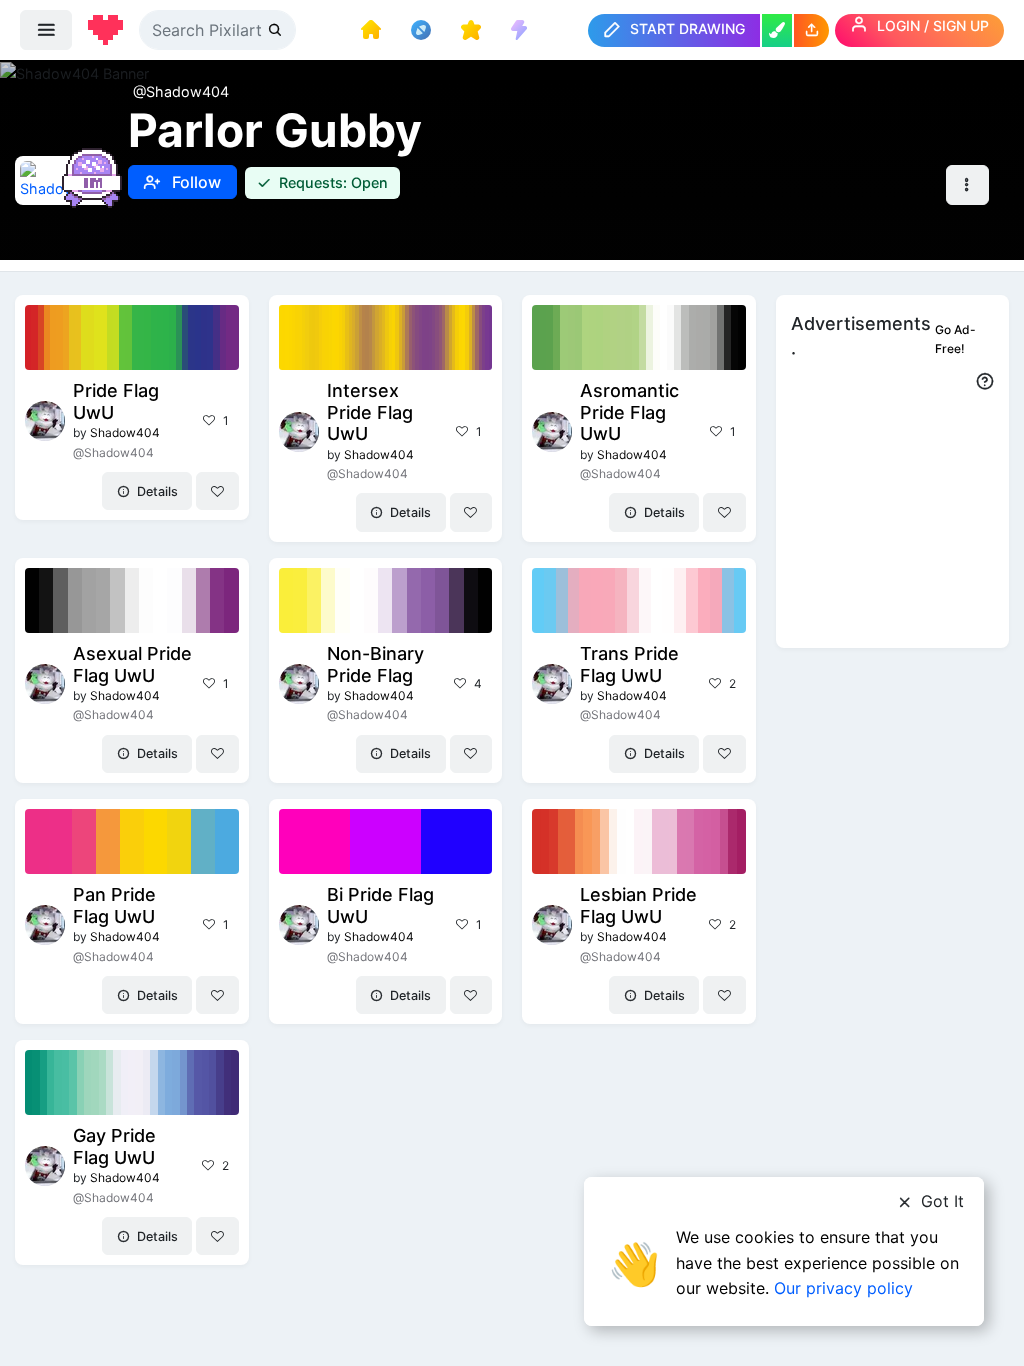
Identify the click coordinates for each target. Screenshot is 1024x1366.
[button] (811, 30)
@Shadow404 (181, 91)
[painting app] (777, 30)
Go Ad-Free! (955, 339)
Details (156, 491)
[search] (277, 29)
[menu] (46, 30)
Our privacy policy (843, 1288)
